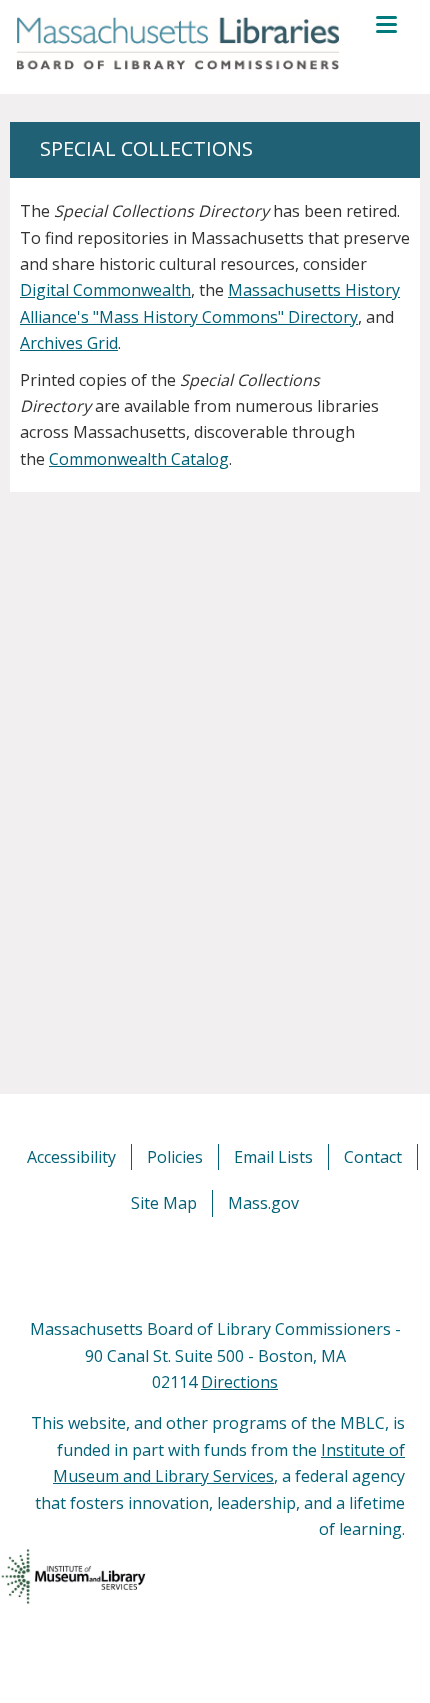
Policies (175, 1157)
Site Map (164, 1203)
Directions (239, 1382)
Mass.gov (263, 1203)
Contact (373, 1157)
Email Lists (273, 1157)
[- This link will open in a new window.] (237, 1266)
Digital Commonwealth (105, 290)
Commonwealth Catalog (139, 459)
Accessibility (71, 1157)
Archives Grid (69, 343)
